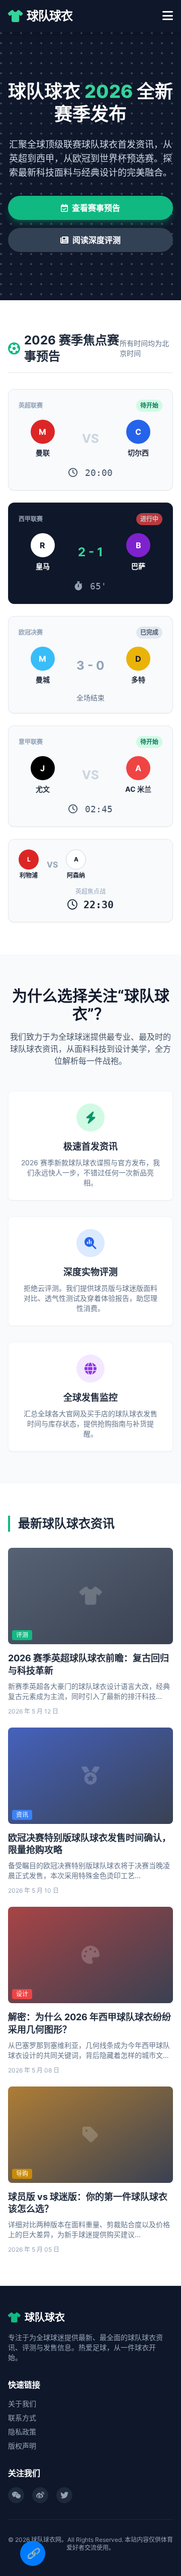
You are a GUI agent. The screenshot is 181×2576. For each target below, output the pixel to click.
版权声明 (22, 2446)
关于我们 (22, 2404)
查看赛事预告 (96, 208)
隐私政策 (22, 2432)
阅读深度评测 (97, 240)
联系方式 (22, 2418)
